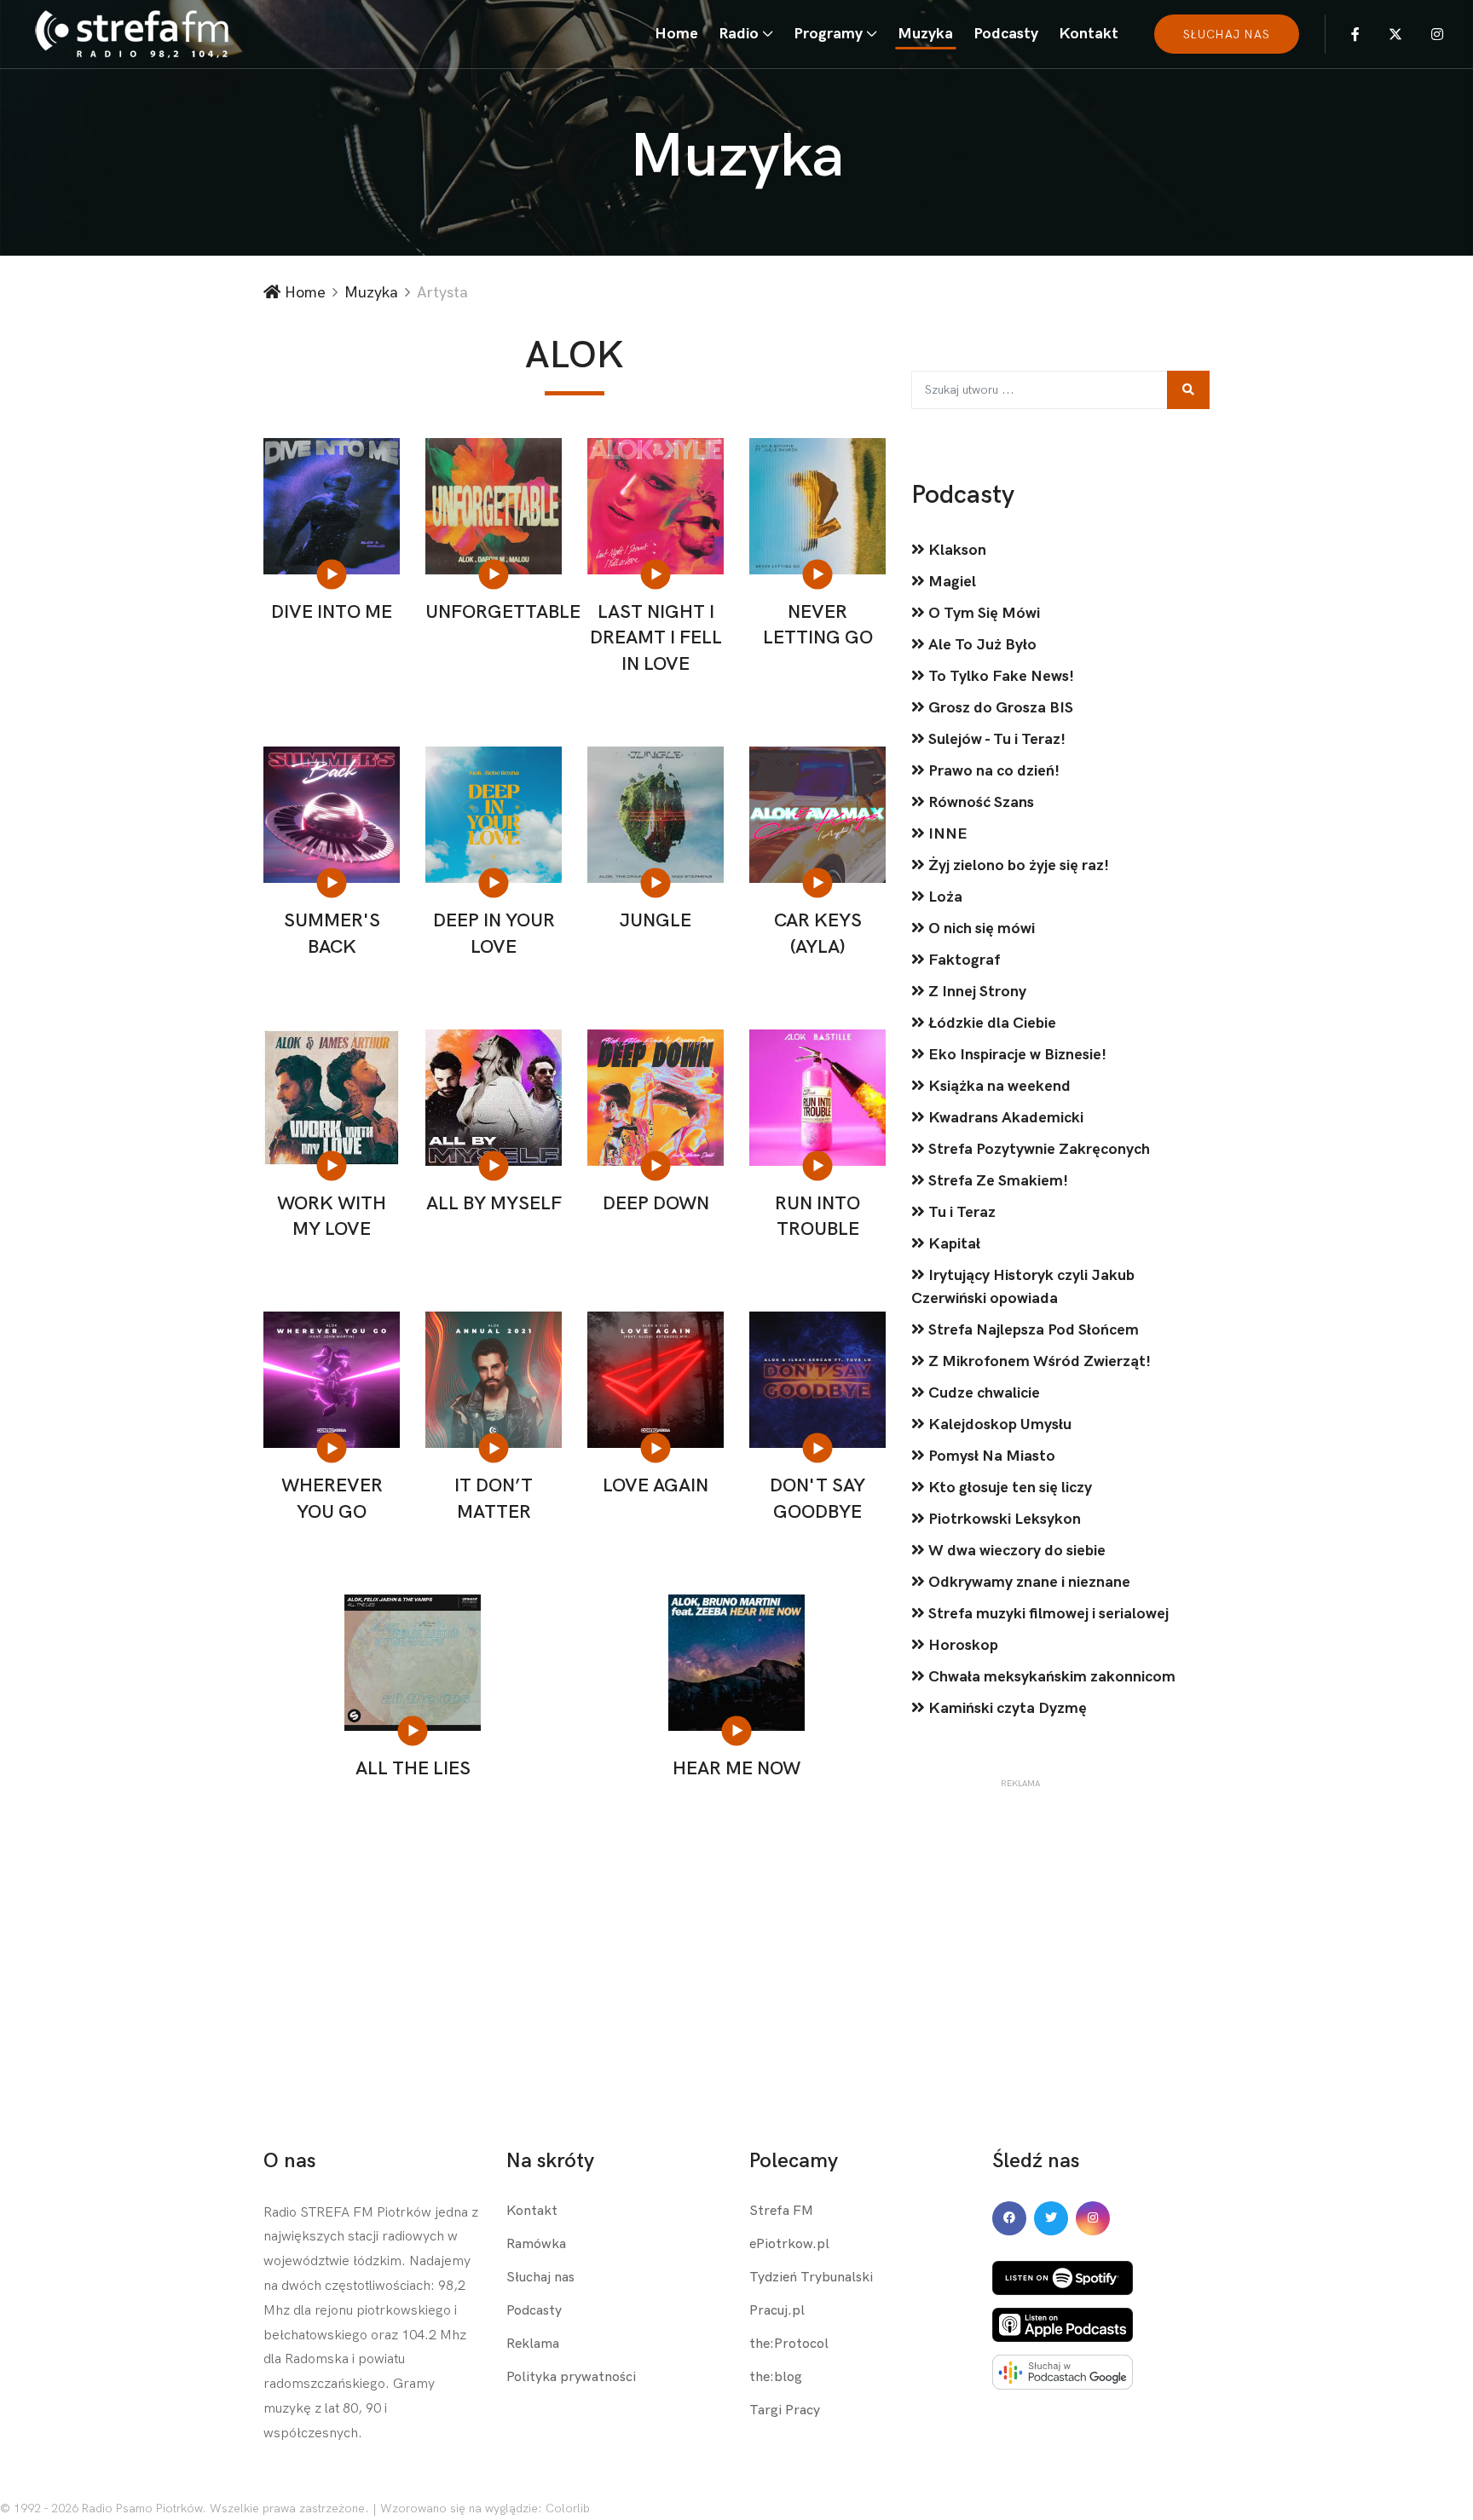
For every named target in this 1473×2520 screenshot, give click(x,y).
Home (676, 34)
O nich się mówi (980, 928)
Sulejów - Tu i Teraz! (995, 739)
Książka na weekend (998, 1086)
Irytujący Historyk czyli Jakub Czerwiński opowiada (1023, 1287)
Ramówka (536, 2244)
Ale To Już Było (981, 645)
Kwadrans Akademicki (1004, 1118)
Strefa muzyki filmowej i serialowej (1047, 1614)
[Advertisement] (1020, 1897)
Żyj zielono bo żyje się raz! (1017, 865)
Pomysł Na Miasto (990, 1456)
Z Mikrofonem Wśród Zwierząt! (1038, 1361)
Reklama (533, 2344)
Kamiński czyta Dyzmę (1006, 1708)
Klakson (956, 550)
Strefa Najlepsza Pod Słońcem (1032, 1330)
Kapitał (953, 1244)
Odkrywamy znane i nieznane (1028, 1582)
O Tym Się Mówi (982, 613)
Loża (944, 897)
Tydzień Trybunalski (811, 2278)
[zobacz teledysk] (333, 574)
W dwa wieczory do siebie (1015, 1551)
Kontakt (1089, 34)
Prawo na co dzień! (992, 771)
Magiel (950, 582)
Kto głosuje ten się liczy (1008, 1488)
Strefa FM (781, 2211)
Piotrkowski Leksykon (1003, 1519)
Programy (828, 34)
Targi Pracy (785, 2410)
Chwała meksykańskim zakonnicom (1050, 1677)
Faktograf (962, 960)
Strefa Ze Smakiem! (996, 1181)
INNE (946, 834)
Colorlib (568, 2508)
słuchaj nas (1227, 35)
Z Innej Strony (976, 992)
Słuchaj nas (540, 2278)
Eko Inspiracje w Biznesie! (1016, 1055)
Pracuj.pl (777, 2311)
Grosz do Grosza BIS (999, 708)
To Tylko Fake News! (999, 676)
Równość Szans (979, 802)
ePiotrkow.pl (789, 2244)
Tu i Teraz (960, 1212)
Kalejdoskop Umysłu (998, 1424)
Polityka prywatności (571, 2377)
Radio (739, 34)
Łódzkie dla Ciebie (991, 1023)
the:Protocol (789, 2344)
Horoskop (962, 1645)
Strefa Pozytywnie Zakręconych (1037, 1149)
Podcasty (1006, 34)
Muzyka (925, 34)
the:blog (776, 2377)
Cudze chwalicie (982, 1393)
